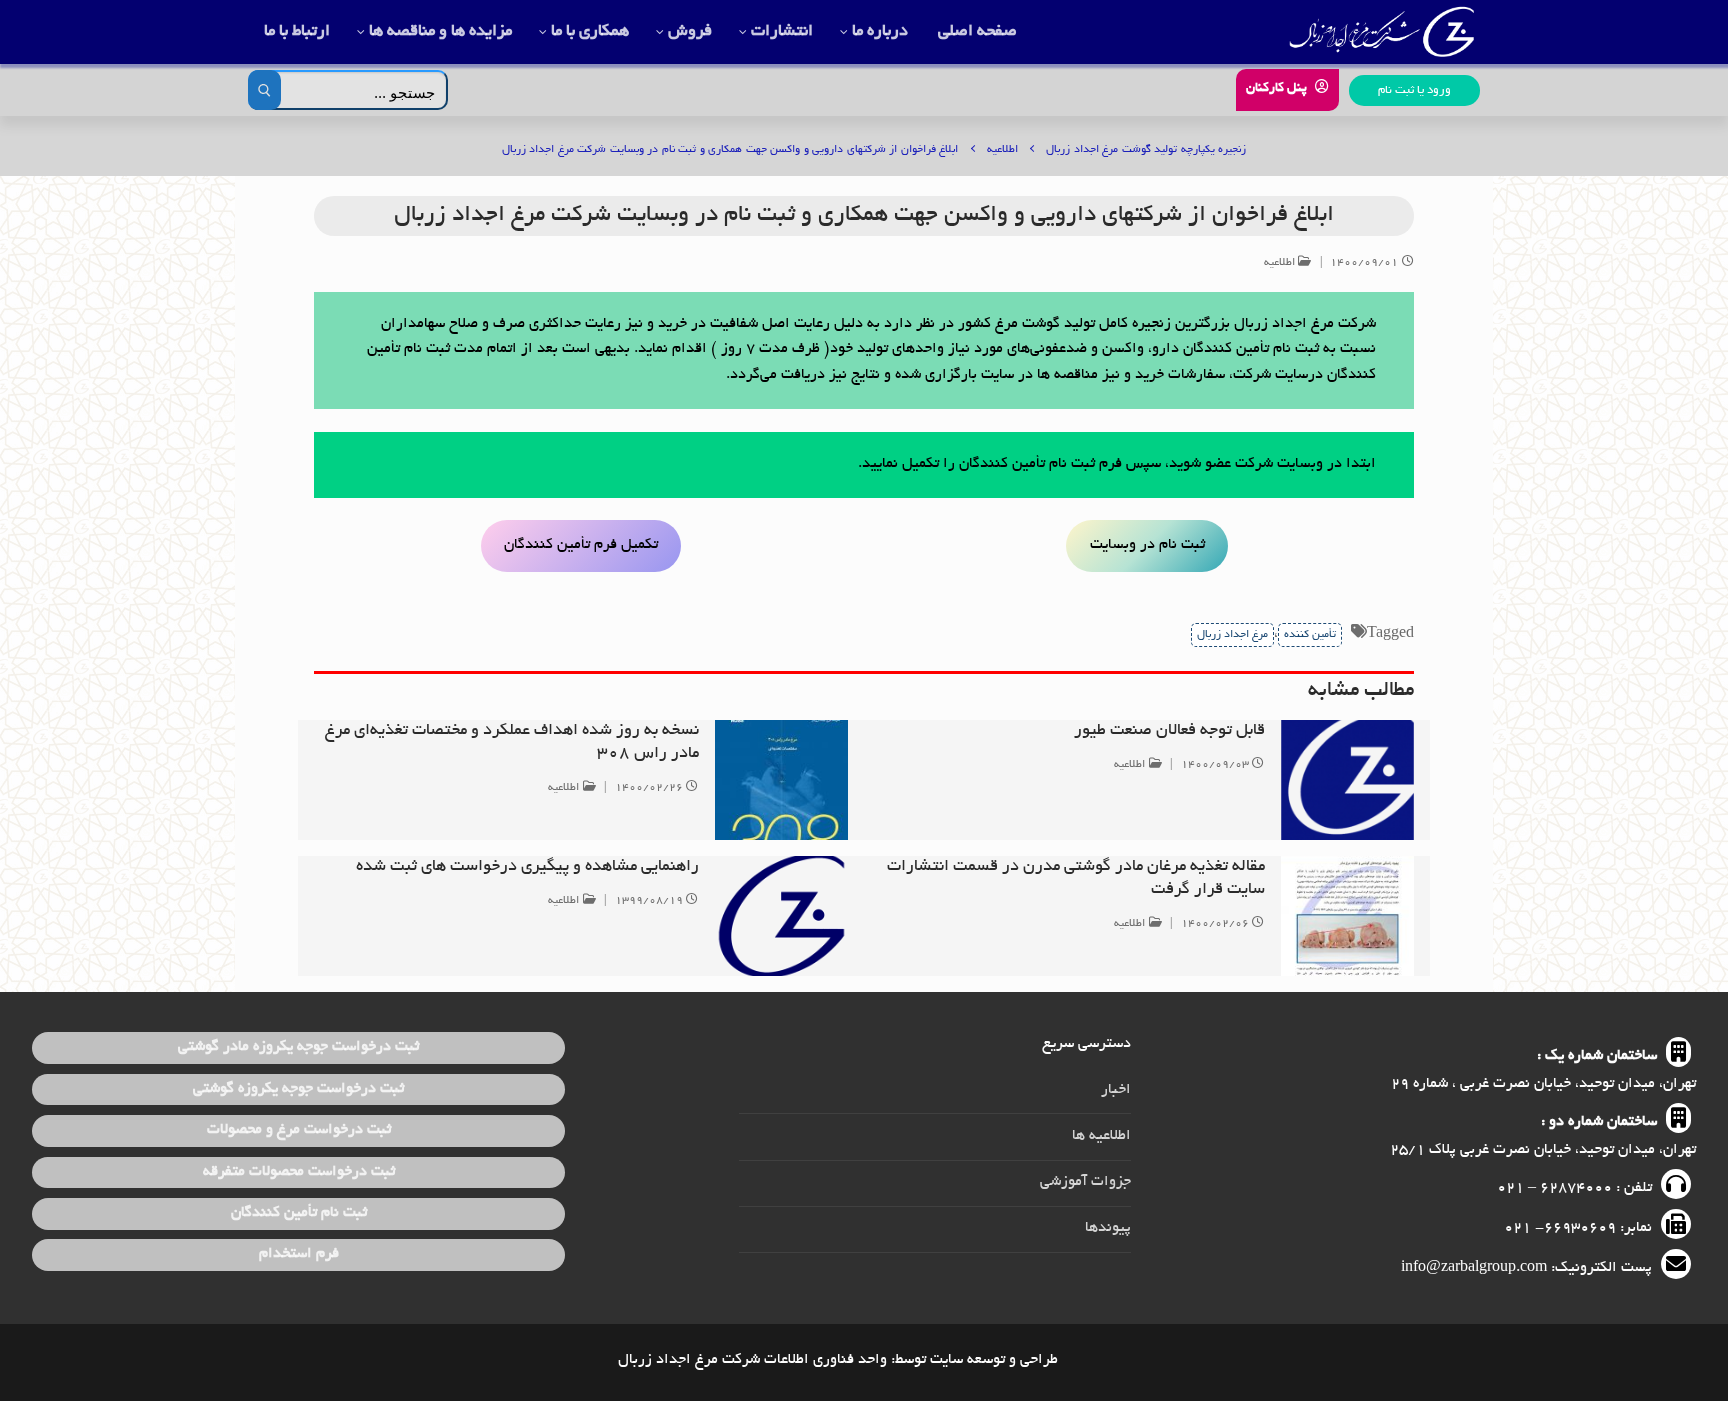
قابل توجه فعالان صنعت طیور (1169, 731)
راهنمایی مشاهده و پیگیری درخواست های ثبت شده (527, 867)
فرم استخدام (299, 1254)
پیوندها (1108, 1228)
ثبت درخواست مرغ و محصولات (299, 1130)
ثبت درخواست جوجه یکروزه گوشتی (298, 1089)
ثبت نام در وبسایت (1147, 545)
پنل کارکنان (1278, 89)
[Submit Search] (264, 90)
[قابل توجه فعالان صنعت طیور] (1348, 780)
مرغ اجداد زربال (1232, 635)
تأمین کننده (1310, 635)
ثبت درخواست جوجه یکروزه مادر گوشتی (298, 1047)
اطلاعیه (1281, 263)
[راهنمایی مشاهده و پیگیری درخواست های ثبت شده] (782, 916)
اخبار (1116, 1090)
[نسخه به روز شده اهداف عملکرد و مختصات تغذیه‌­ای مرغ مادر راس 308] (782, 780)
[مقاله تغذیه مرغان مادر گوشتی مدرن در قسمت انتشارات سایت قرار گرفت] (1348, 916)
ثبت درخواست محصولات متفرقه (299, 1172)
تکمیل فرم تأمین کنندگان (581, 545)
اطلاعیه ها (1101, 1136)
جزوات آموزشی (1085, 1182)
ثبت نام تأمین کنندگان (299, 1213)
